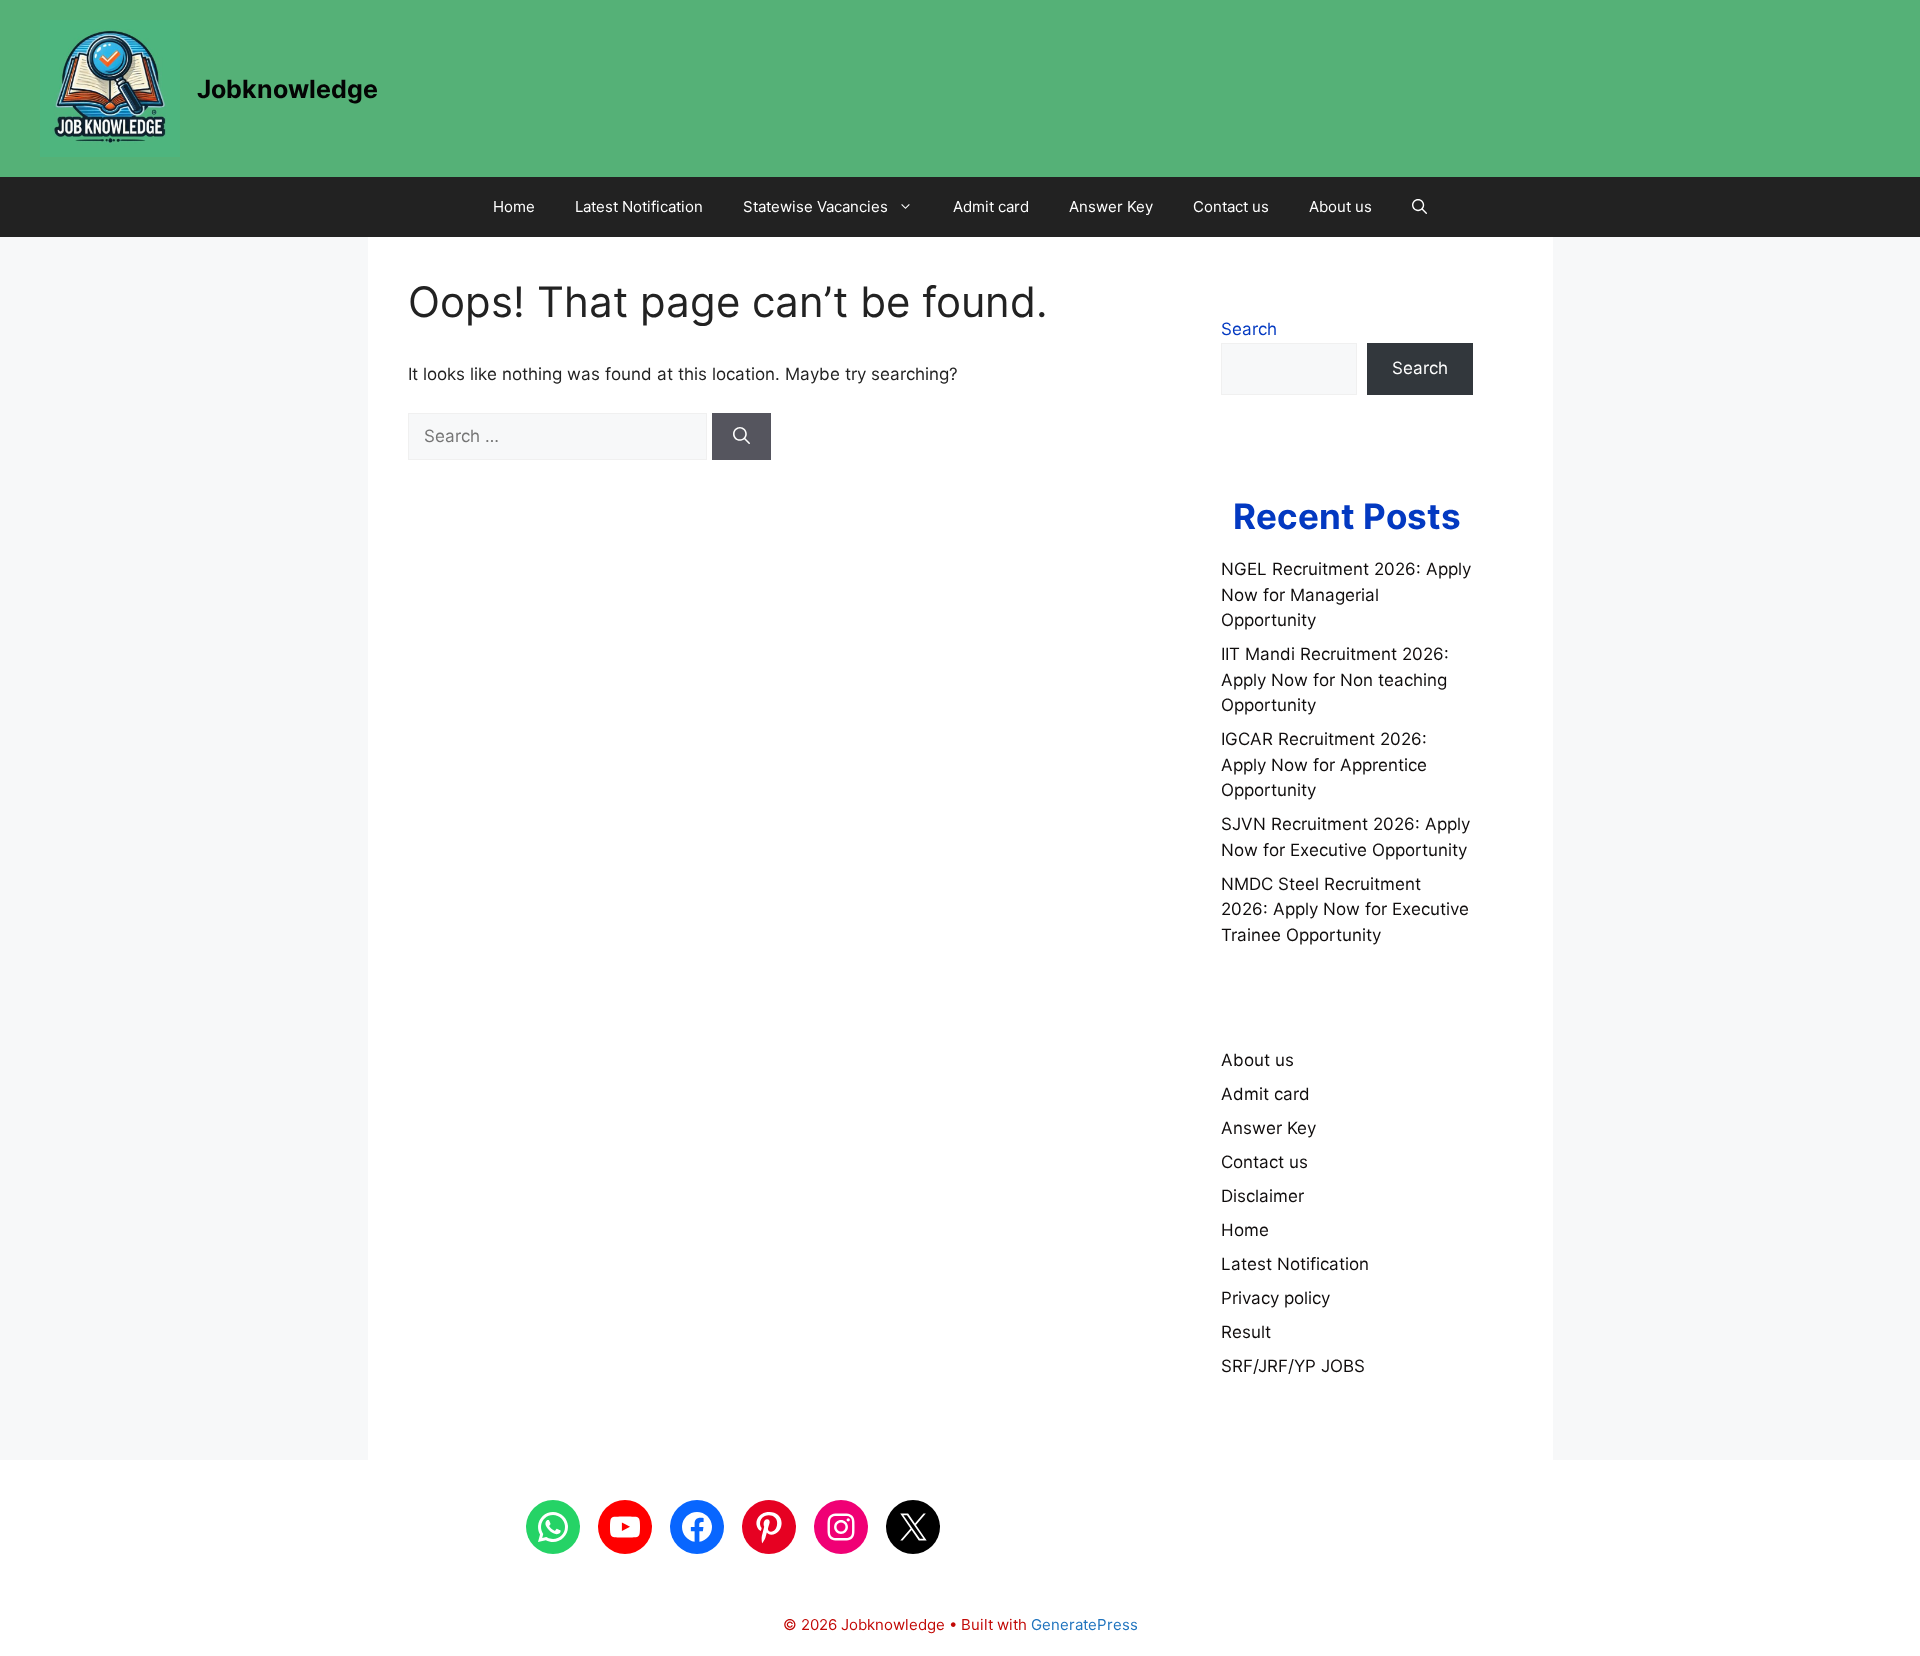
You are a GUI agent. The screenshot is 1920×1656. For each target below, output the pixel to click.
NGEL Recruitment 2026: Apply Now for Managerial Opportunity (1346, 594)
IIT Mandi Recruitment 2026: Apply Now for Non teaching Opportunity (1335, 679)
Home (514, 206)
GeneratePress (1084, 1624)
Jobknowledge (287, 89)
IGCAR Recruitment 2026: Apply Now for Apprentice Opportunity (1324, 764)
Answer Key (1111, 206)
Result (1246, 1332)
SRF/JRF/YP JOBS (1293, 1366)
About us (1340, 206)
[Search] (741, 437)
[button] (1419, 207)
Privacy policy (1275, 1298)
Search (1249, 329)
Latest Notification (639, 206)
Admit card (991, 206)
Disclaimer (1262, 1196)
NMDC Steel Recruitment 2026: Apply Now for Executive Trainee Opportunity (1345, 909)
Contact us (1231, 206)
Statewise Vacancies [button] (815, 206)
